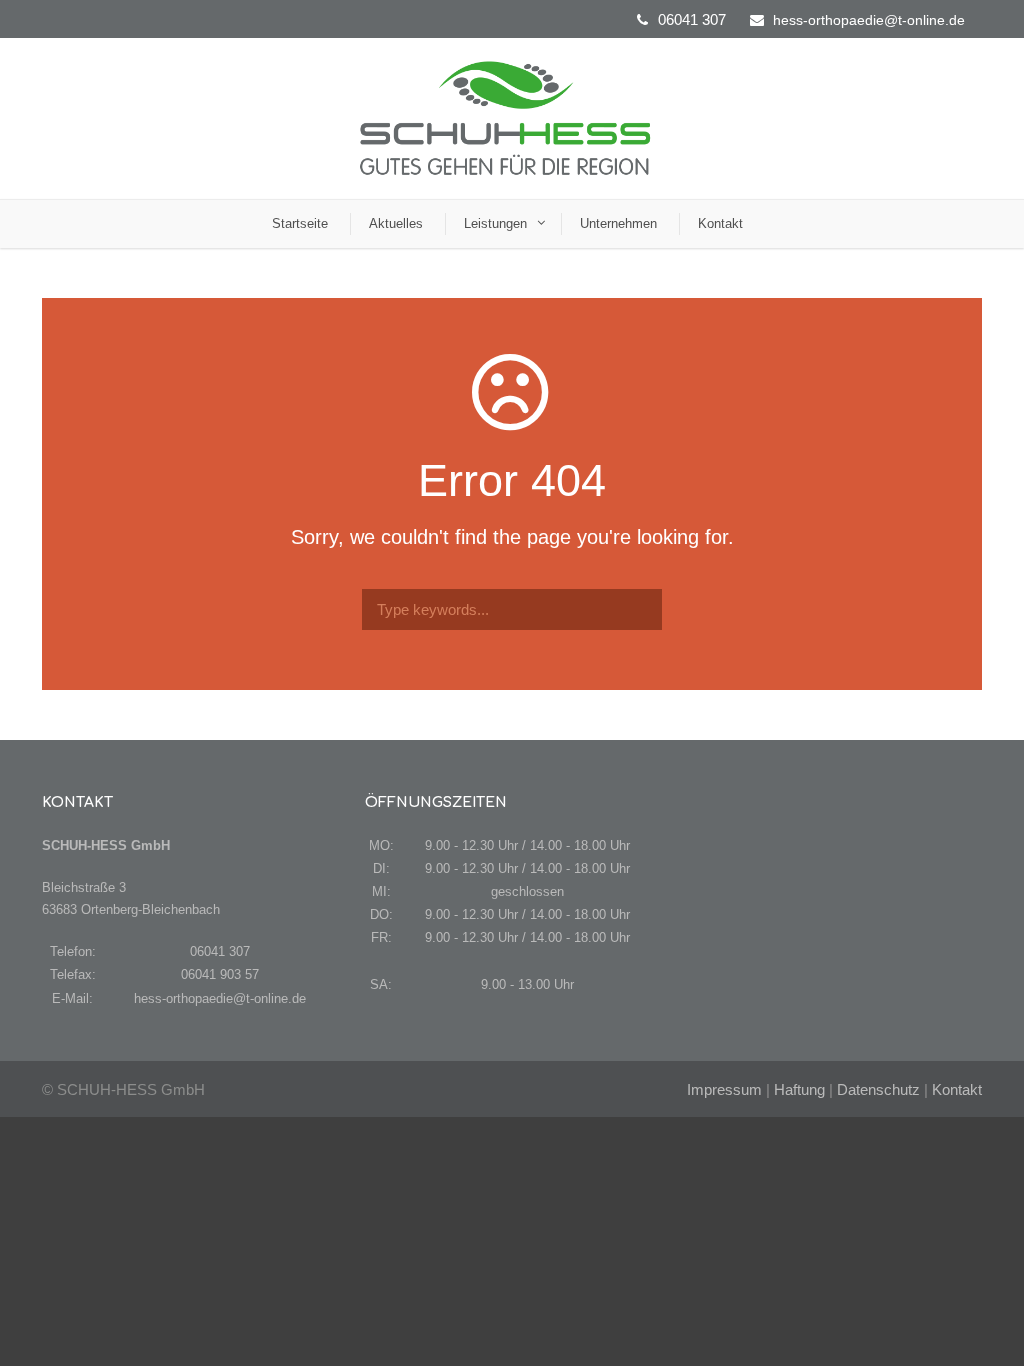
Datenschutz (878, 1089)
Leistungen (495, 223)
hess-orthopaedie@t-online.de (869, 20)
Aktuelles (396, 223)
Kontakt (720, 223)
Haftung (799, 1089)
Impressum (724, 1089)
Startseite (300, 223)
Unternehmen (618, 223)
